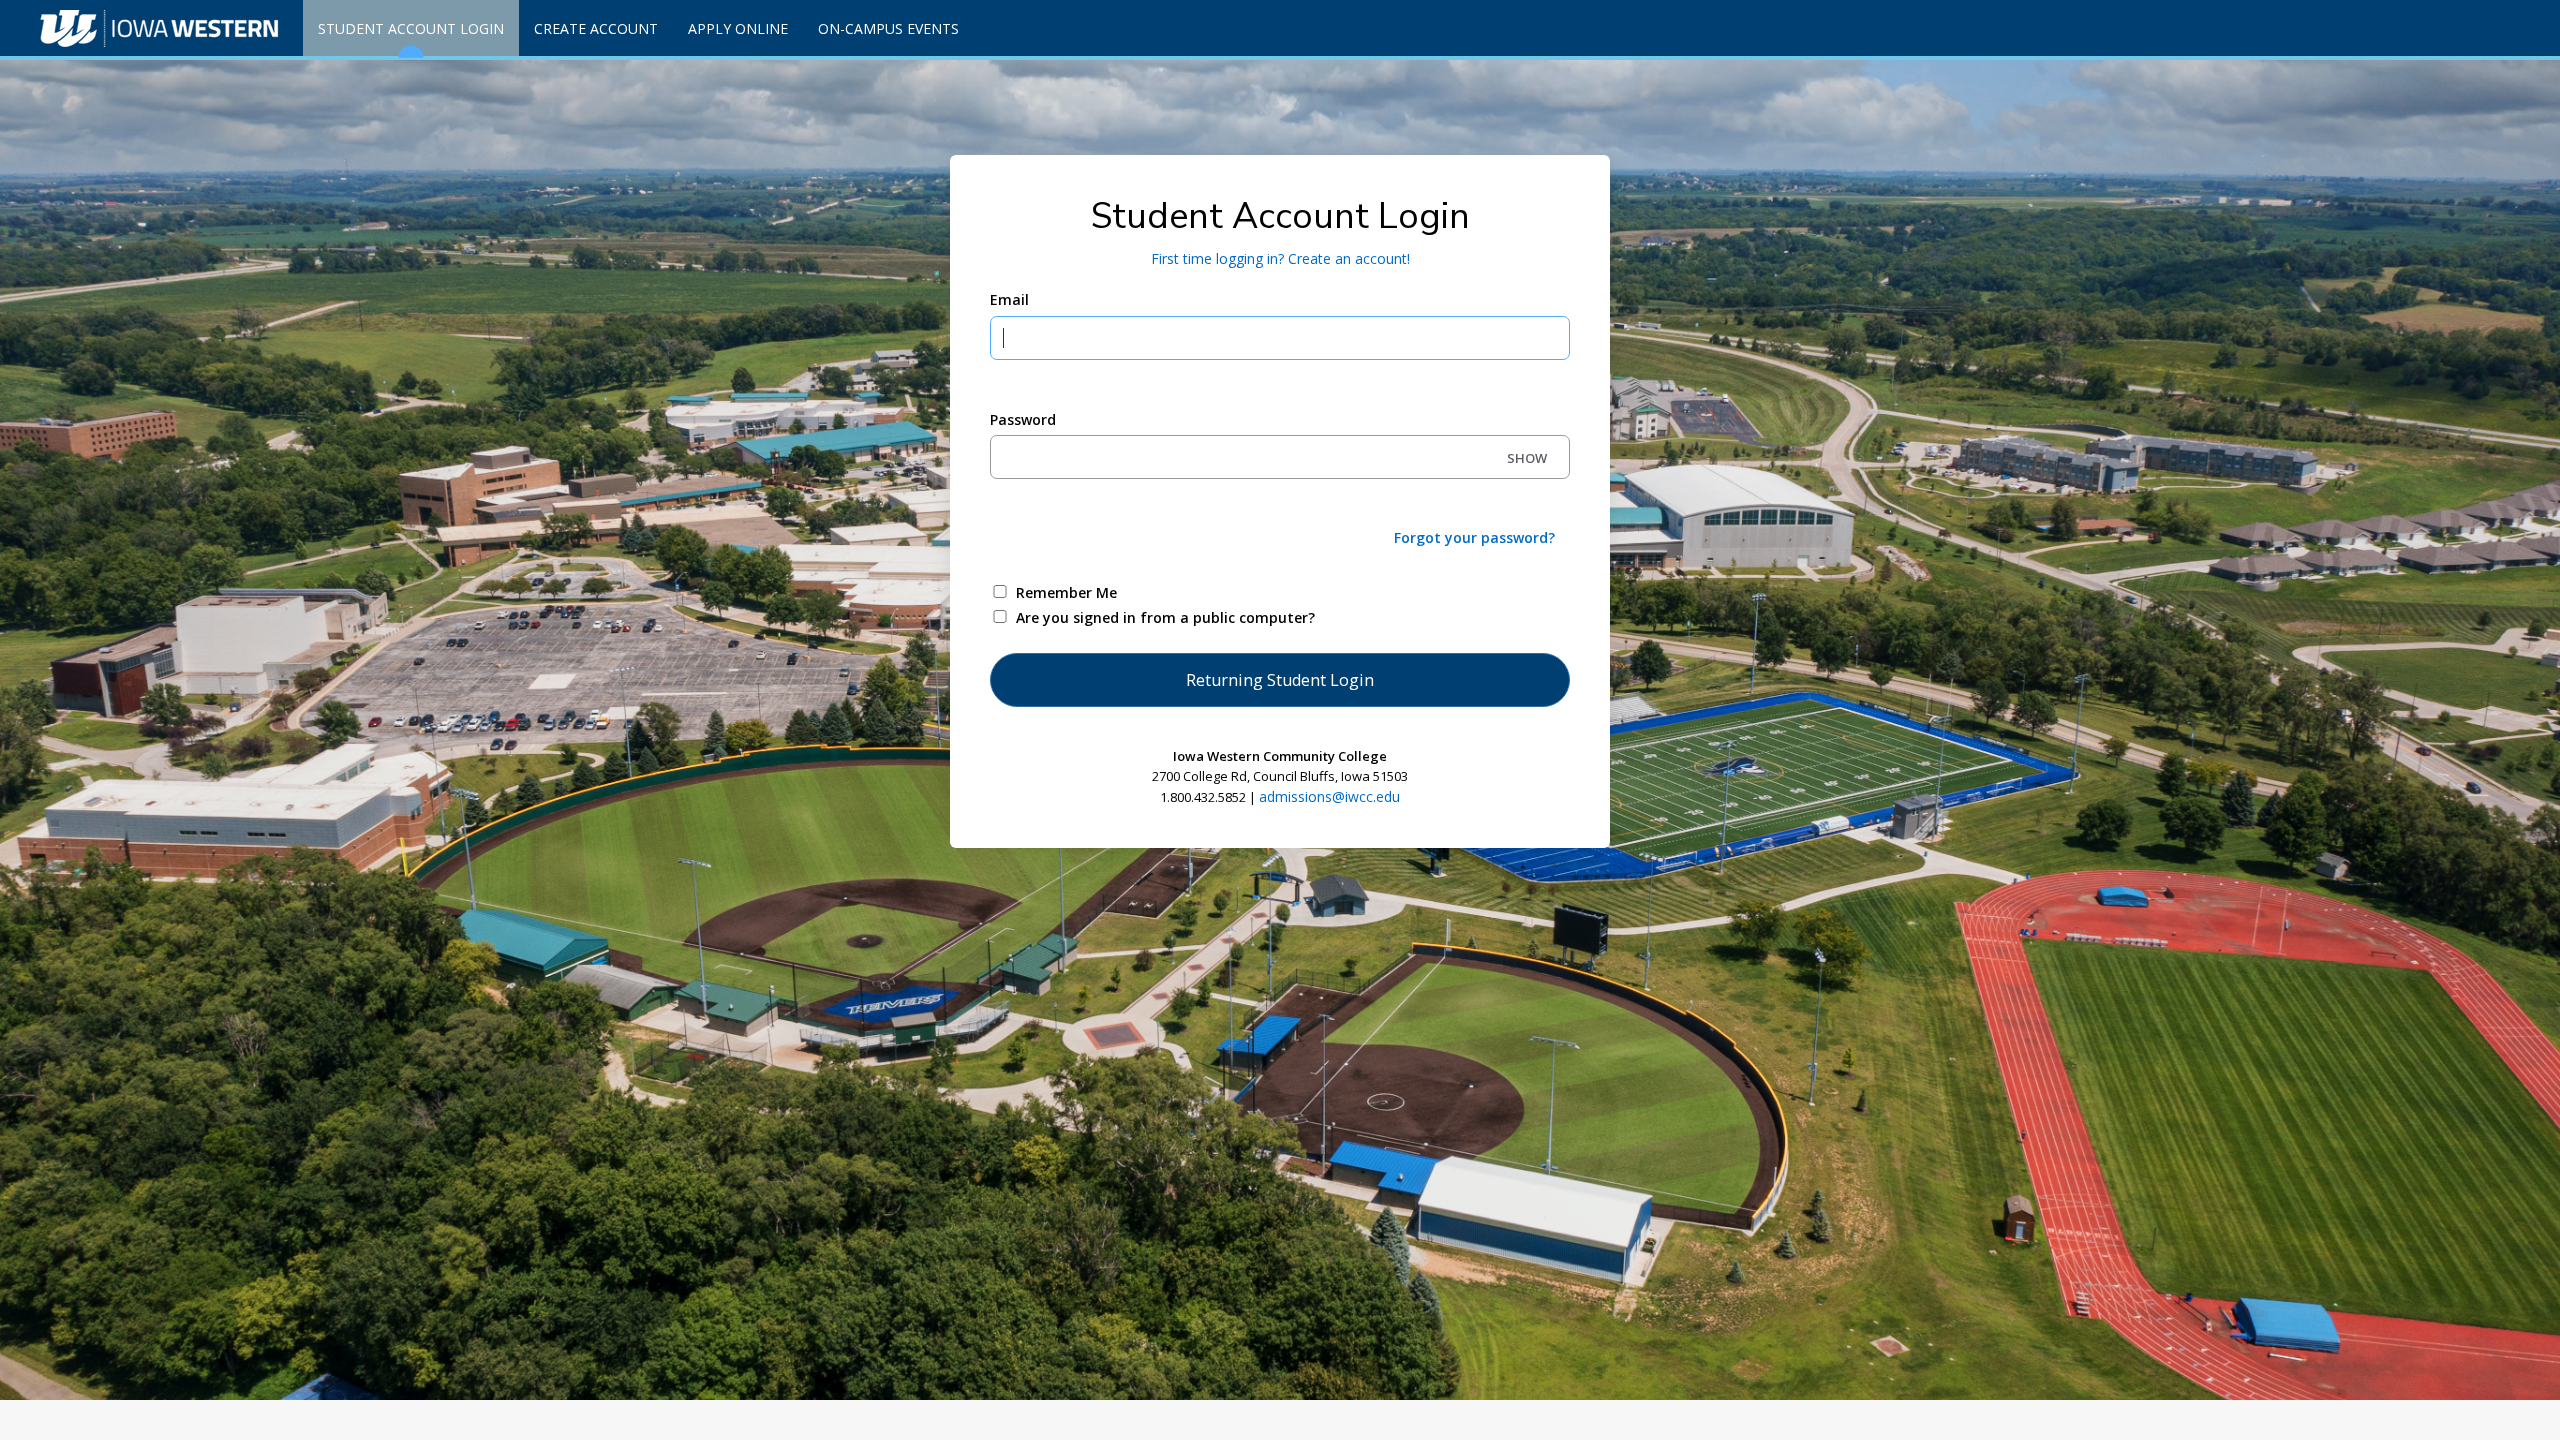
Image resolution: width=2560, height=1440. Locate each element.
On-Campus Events (888, 28)
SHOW (1527, 458)
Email (1009, 299)
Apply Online (738, 28)
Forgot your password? (1474, 537)
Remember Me (1066, 592)
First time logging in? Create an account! (1280, 258)
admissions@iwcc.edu (1329, 796)
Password (1023, 419)
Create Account (596, 28)
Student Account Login (411, 28)
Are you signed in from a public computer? (1165, 617)
